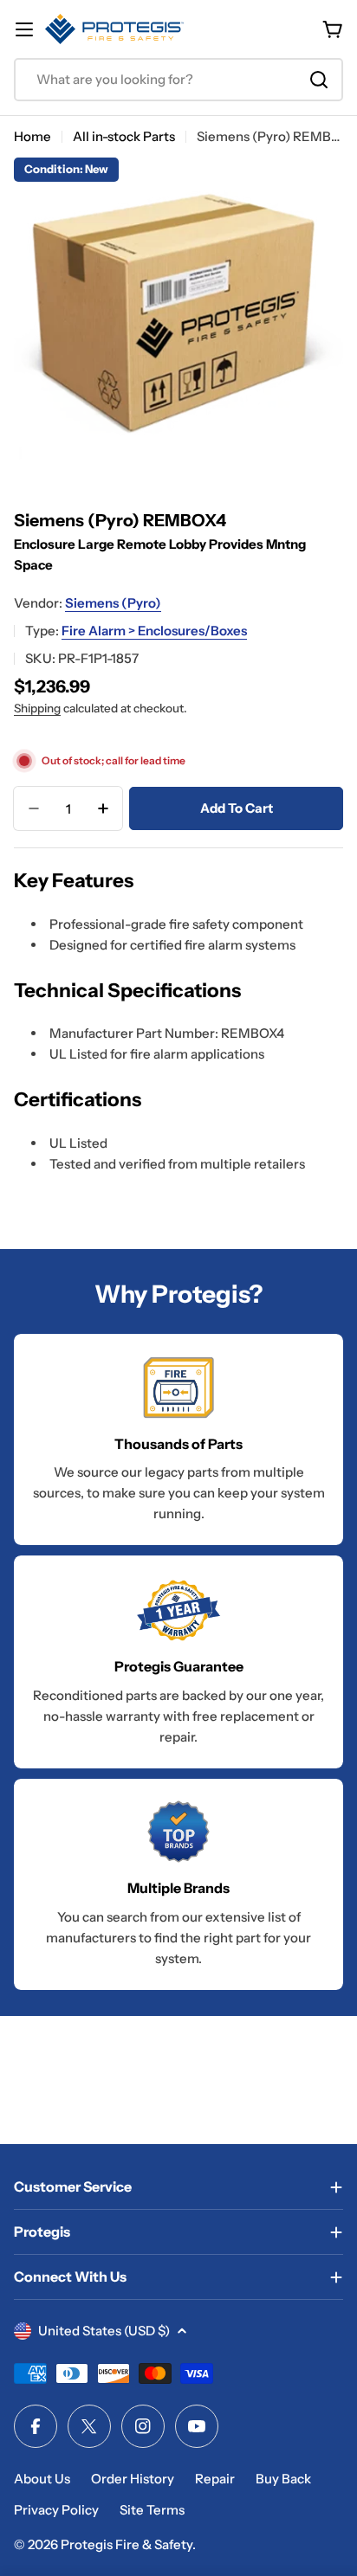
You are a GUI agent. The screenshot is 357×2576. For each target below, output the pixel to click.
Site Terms (152, 2510)
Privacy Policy (56, 2510)
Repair (215, 2479)
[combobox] (178, 80)
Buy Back (283, 2479)
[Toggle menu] (24, 29)
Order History (133, 2479)
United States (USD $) (104, 2331)
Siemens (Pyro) (113, 603)
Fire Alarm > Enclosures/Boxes (154, 631)
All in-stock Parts (124, 136)
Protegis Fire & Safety (127, 2544)
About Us (42, 2479)
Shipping (37, 708)
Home (32, 136)
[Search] (319, 80)
